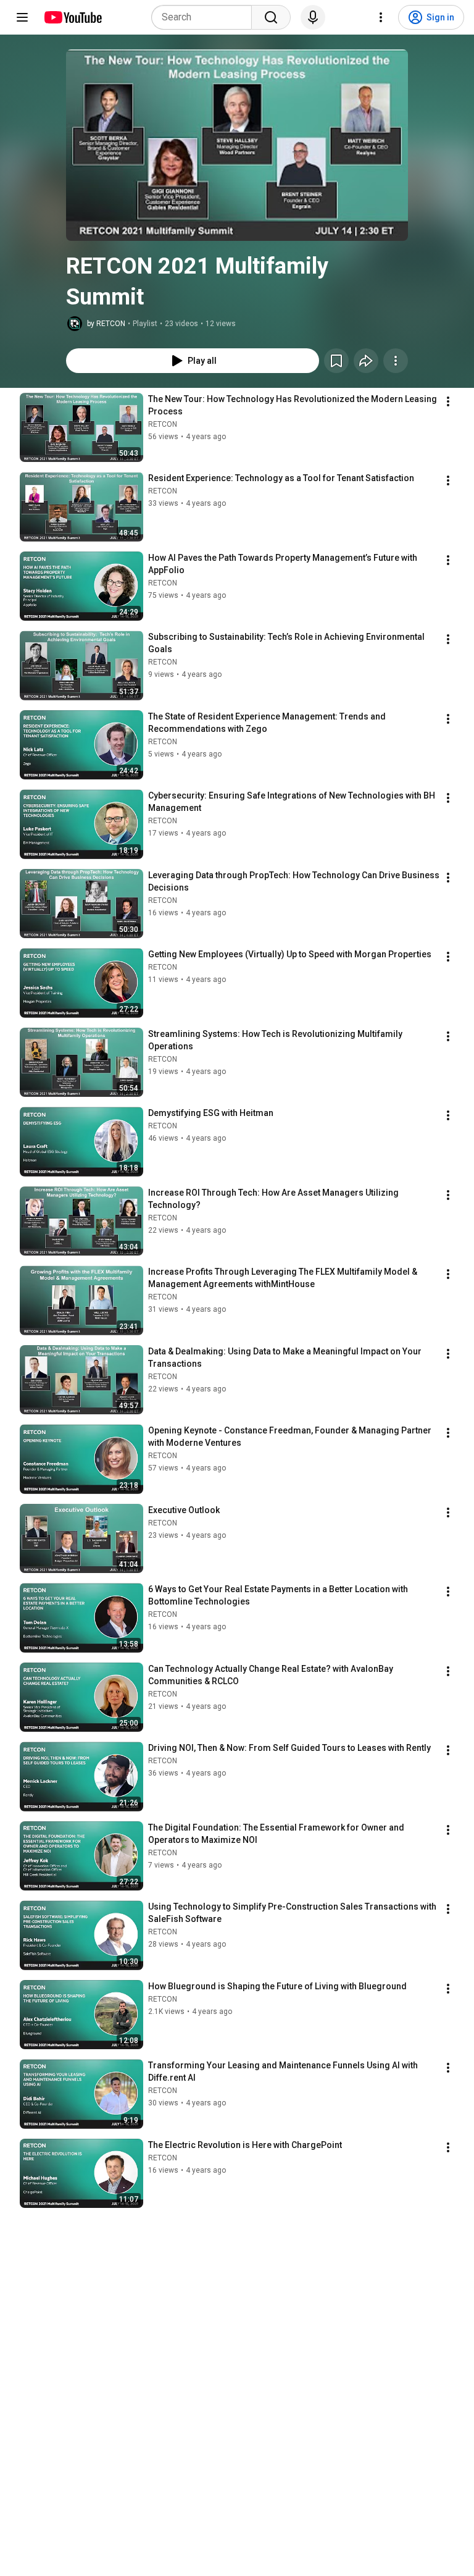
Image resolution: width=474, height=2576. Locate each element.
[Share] (366, 361)
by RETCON (106, 324)
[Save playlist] (336, 361)
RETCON (163, 424)
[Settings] (381, 17)
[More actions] (396, 361)
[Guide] (22, 17)
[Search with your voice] (313, 17)
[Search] (271, 17)
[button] (237, 145)
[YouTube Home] (73, 17)
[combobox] (205, 17)
